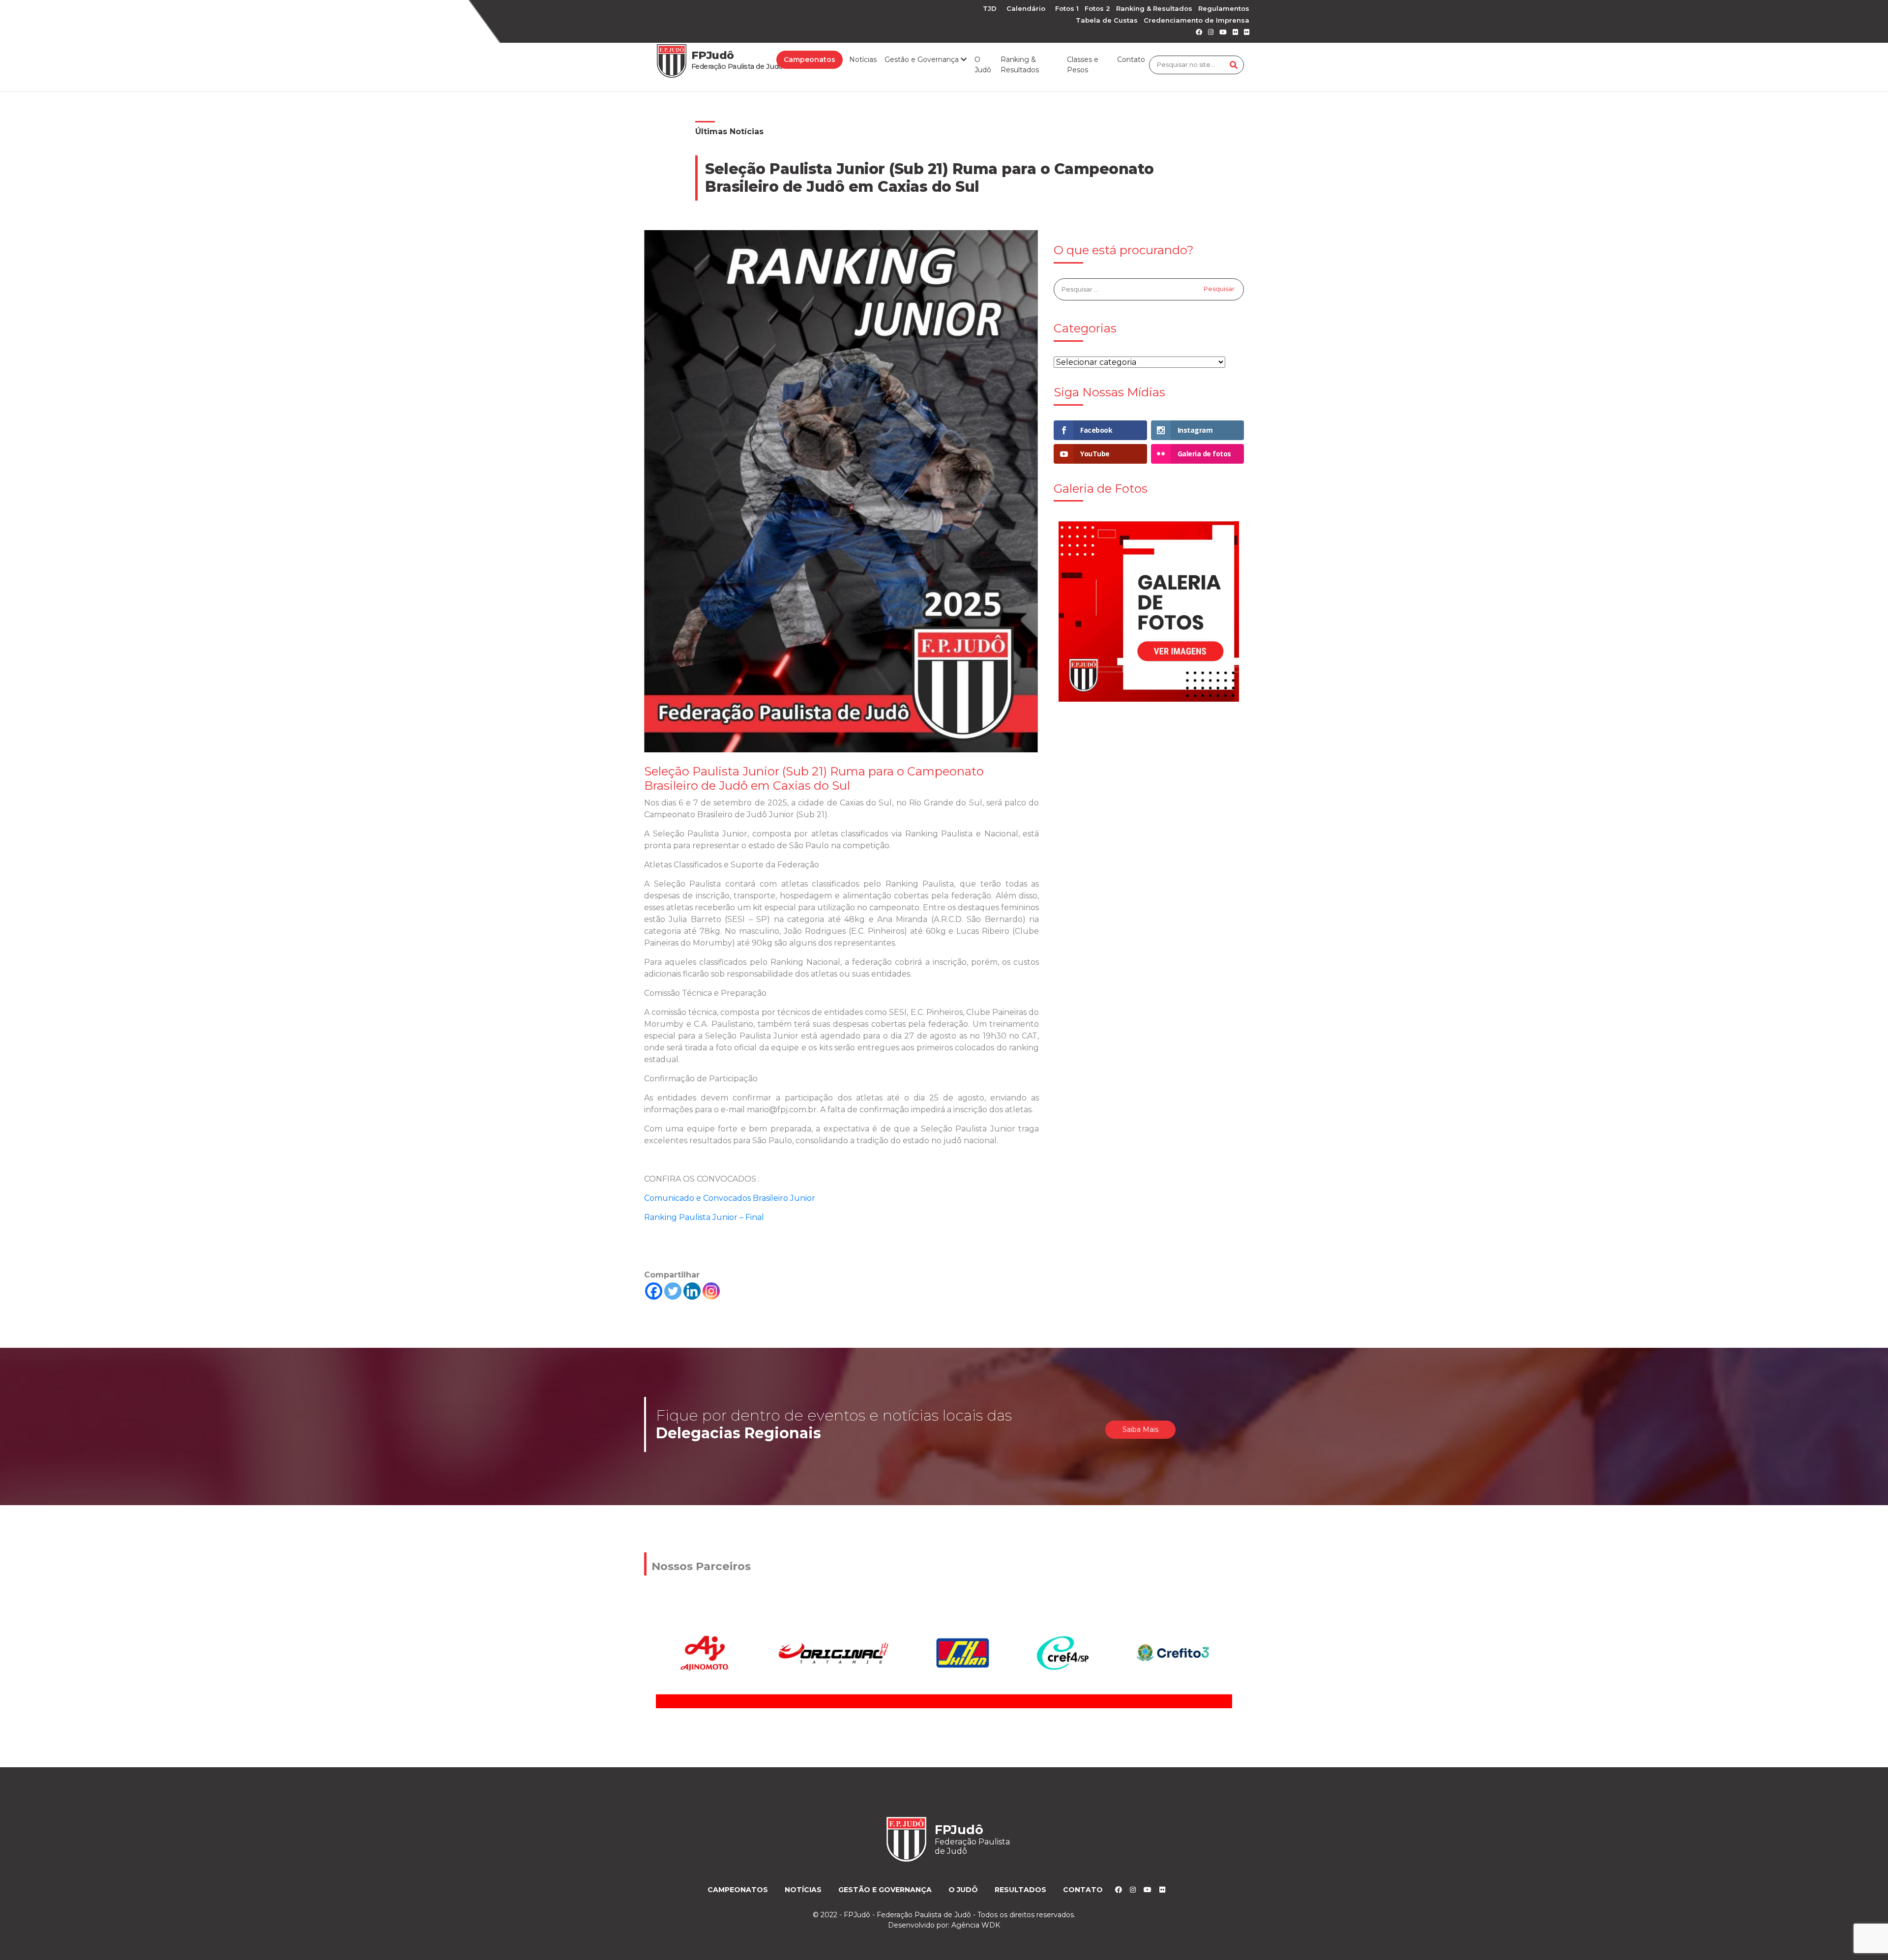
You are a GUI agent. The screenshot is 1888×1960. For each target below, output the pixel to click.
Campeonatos (810, 59)
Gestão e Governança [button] (923, 59)
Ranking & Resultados (1154, 8)
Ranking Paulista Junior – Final (704, 1217)
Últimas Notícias (729, 132)
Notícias (863, 59)
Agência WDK (976, 1925)
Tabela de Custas (1107, 20)
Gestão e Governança (885, 1890)
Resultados (1020, 1890)
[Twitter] (673, 1291)
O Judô (983, 65)
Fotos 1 (1067, 8)
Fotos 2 (1097, 8)
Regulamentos (1224, 8)
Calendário (1026, 8)
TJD (990, 8)
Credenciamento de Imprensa (1196, 20)
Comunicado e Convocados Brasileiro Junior (730, 1198)
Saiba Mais (1140, 1429)
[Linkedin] (692, 1291)
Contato (1131, 59)
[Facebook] (654, 1291)
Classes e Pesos (1083, 65)
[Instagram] (711, 1291)
